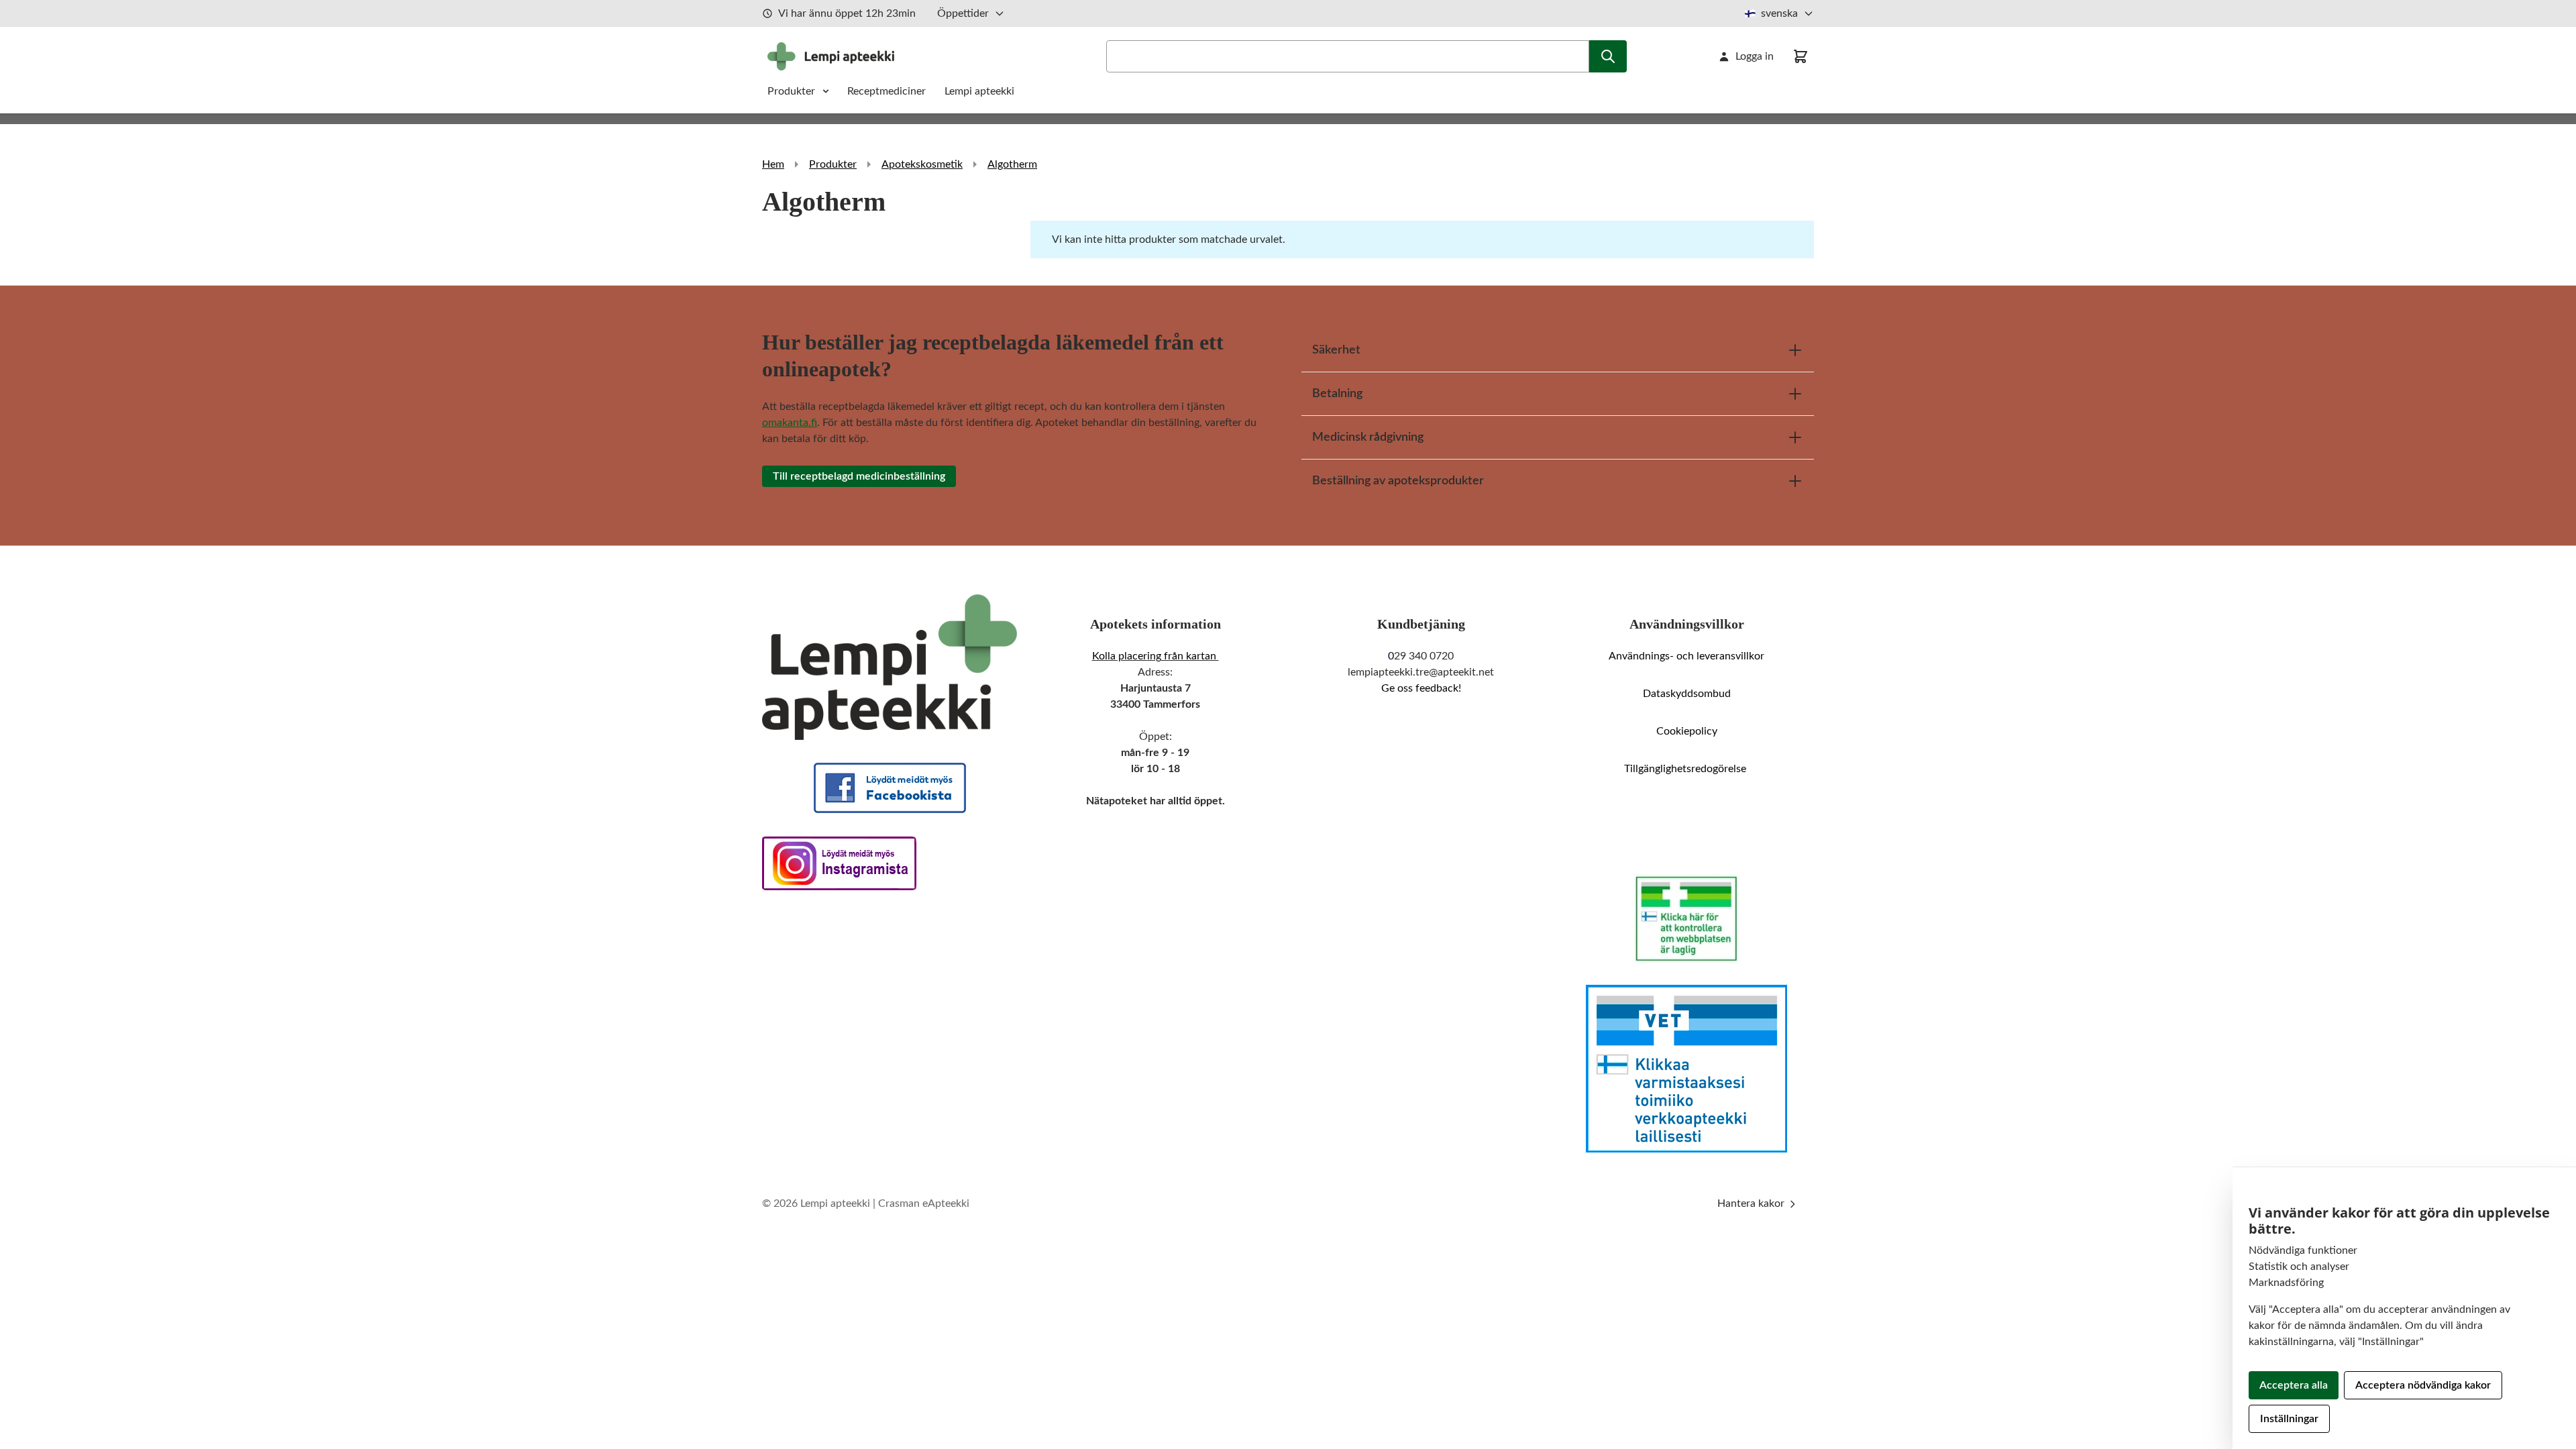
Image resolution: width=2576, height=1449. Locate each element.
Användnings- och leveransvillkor (1686, 656)
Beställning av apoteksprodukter (1398, 481)
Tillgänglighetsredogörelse (1686, 769)
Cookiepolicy (1687, 731)
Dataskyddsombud (1687, 694)
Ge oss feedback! (1421, 688)
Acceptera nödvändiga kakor (2423, 1385)
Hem (773, 164)
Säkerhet (1336, 350)
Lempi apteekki (979, 91)
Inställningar (2289, 1419)
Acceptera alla (2294, 1385)
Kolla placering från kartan (1156, 656)
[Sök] (1608, 56)
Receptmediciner (888, 91)
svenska (1779, 13)
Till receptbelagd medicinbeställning (859, 476)
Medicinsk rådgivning (1368, 437)
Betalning (1337, 394)
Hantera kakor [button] (1752, 1203)
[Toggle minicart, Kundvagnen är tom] (1801, 56)
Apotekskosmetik (922, 164)
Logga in (1755, 56)
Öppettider (963, 13)
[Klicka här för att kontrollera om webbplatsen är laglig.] (1686, 918)
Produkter (791, 91)
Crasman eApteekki (924, 1203)
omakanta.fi (790, 423)
